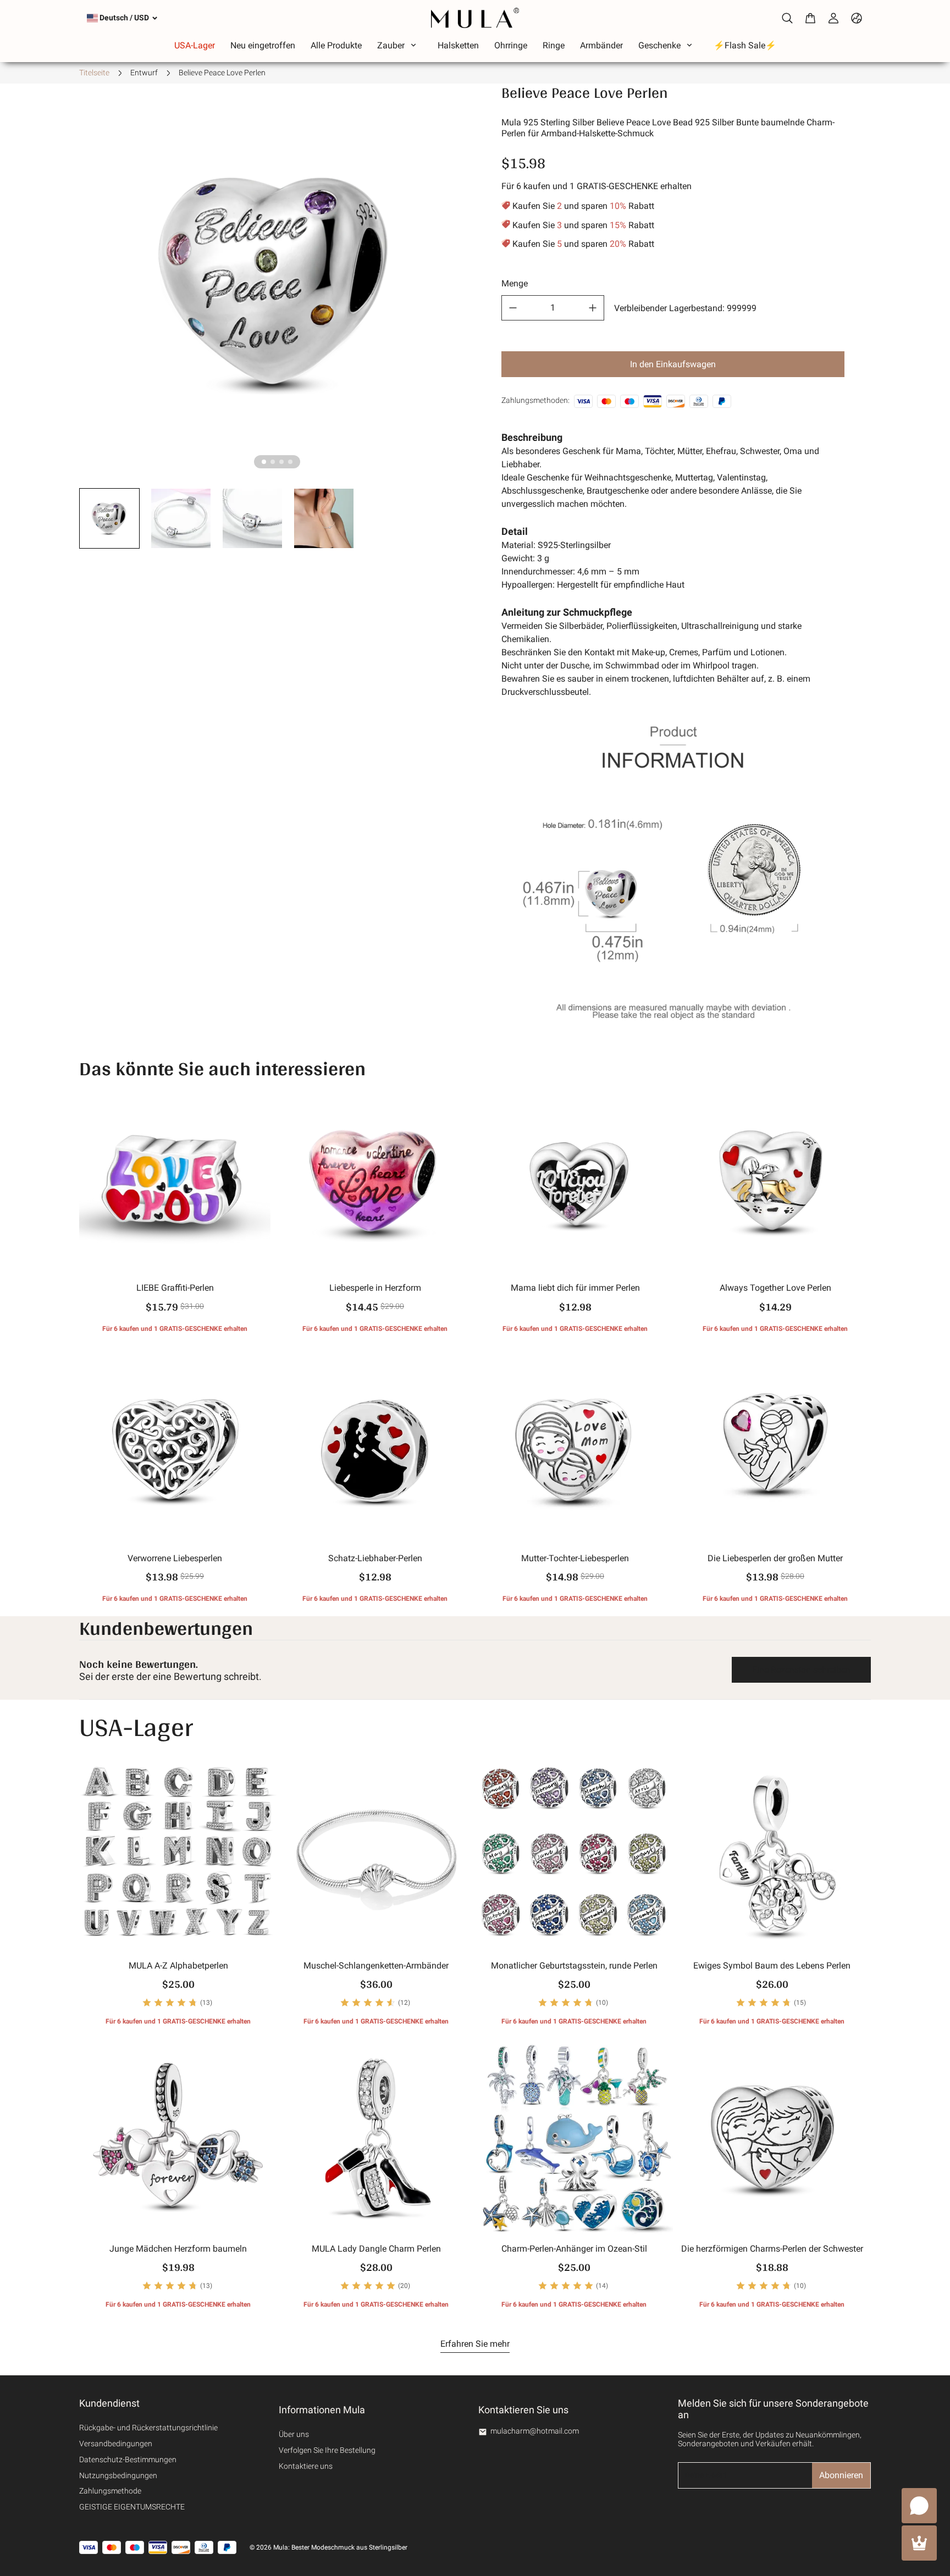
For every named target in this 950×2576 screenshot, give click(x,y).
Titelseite (94, 73)
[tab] (264, 462)
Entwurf (144, 73)
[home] (475, 18)
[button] (109, 518)
